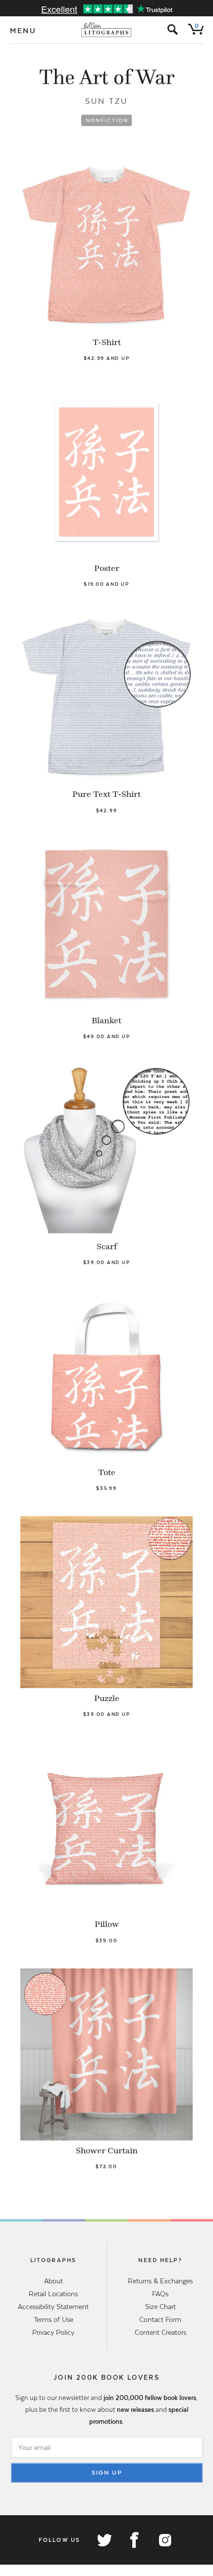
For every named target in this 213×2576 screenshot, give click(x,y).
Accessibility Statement (53, 2307)
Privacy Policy (53, 2332)
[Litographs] (107, 30)
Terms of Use (53, 2319)
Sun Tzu (106, 101)
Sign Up (107, 2473)
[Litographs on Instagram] (164, 2540)
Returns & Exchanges (160, 2281)
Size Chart (160, 2307)
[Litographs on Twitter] (104, 2540)
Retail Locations (53, 2294)
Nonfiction (107, 120)
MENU (23, 31)
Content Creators (160, 2332)
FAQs (160, 2294)
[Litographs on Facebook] (134, 2540)
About (53, 2281)
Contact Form (160, 2319)
